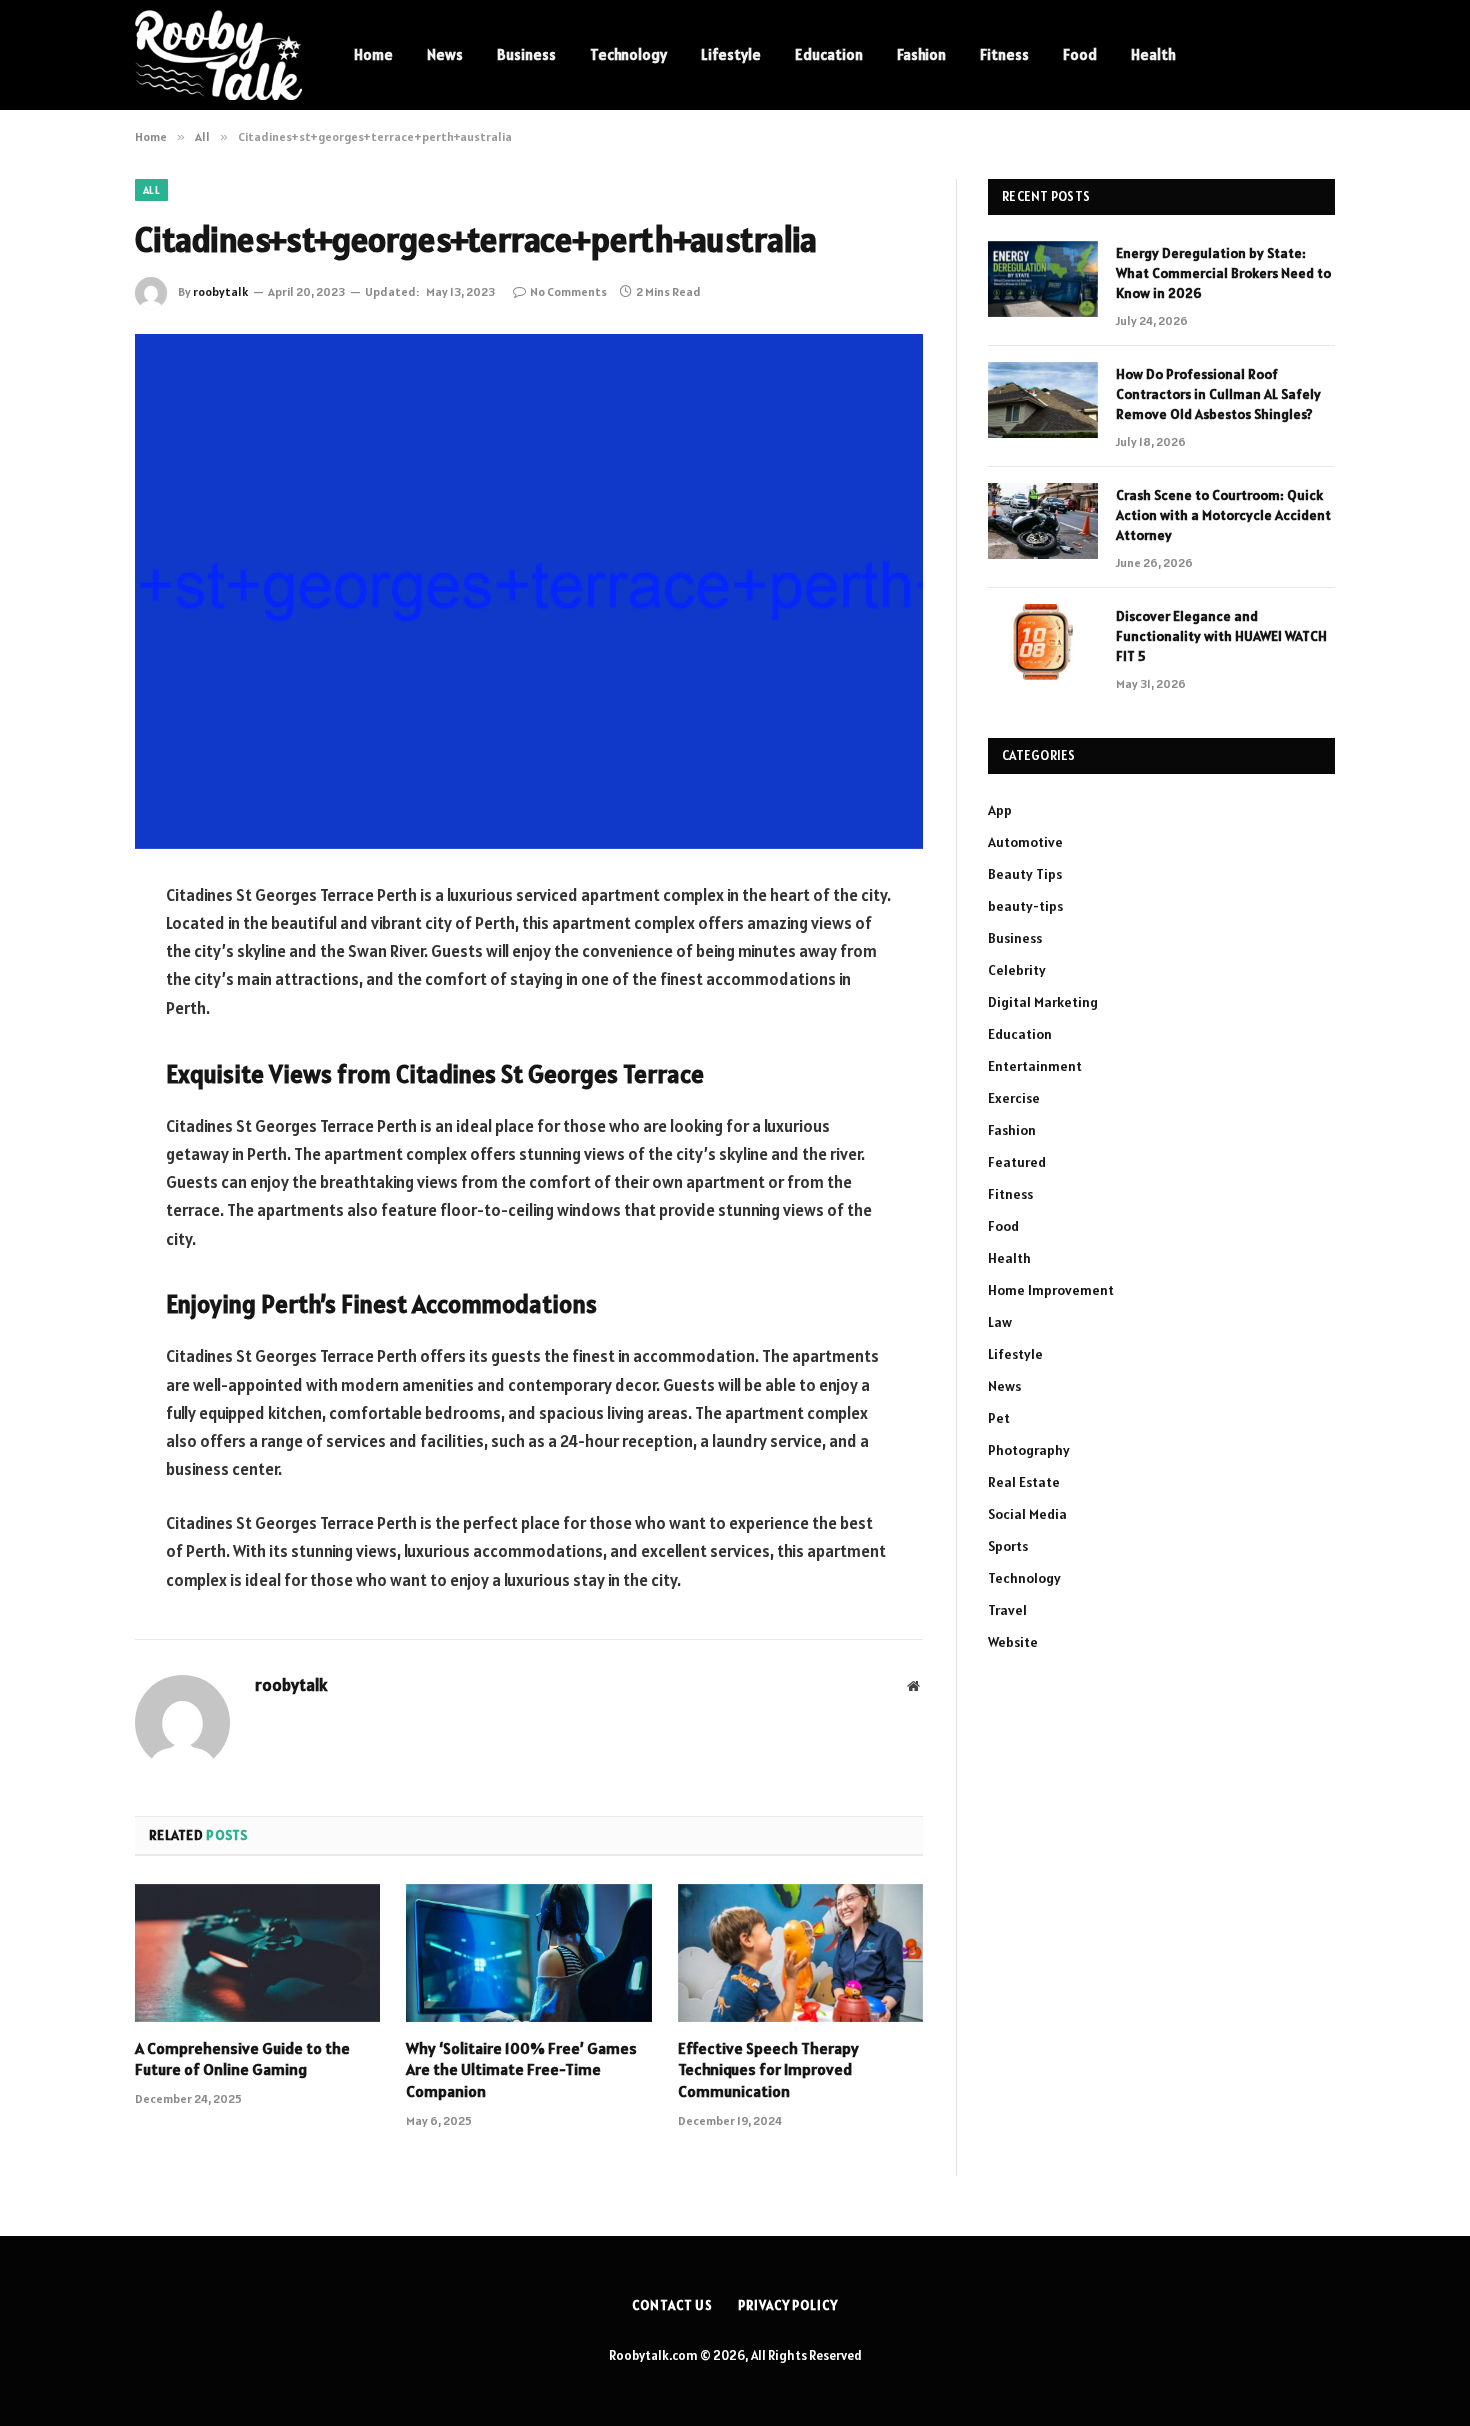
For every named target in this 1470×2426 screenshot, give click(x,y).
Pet (999, 1418)
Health (1153, 54)
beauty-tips (1025, 906)
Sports (1008, 1546)
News (445, 54)
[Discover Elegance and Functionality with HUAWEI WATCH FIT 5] (1043, 642)
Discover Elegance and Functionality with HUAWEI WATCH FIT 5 (1221, 636)
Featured (1017, 1162)
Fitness (1004, 54)
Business (526, 54)
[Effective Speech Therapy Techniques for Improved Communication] (800, 1953)
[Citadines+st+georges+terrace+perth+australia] (529, 591)
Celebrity (1017, 970)
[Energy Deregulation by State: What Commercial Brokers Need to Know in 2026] (1043, 279)
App (1000, 810)
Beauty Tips (1025, 874)
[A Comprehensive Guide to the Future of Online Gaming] (257, 1953)
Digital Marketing (1043, 1002)
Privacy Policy (788, 2305)
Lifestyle (731, 54)
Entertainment (1035, 1066)
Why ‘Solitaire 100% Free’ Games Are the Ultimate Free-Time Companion (521, 2070)
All (151, 190)
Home (373, 54)
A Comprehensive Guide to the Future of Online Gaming (242, 2059)
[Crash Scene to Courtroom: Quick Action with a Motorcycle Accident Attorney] (1043, 521)
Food (1080, 54)
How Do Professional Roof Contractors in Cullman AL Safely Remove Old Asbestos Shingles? (1218, 394)
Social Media (1027, 1514)
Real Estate (1024, 1482)
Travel (1007, 1610)
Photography (1029, 1450)
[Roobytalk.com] (218, 55)
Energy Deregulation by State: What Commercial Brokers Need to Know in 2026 (1223, 273)
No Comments (568, 291)
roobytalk (220, 291)
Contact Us (672, 2305)
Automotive (1025, 842)
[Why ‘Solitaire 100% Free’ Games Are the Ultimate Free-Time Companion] (528, 1953)
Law (1000, 1322)
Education (829, 54)
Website (1013, 1642)
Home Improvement (1051, 1290)
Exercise (1014, 1098)
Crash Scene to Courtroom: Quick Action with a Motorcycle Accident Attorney (1223, 515)
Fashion (921, 54)
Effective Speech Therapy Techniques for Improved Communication (768, 2070)
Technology (628, 54)
